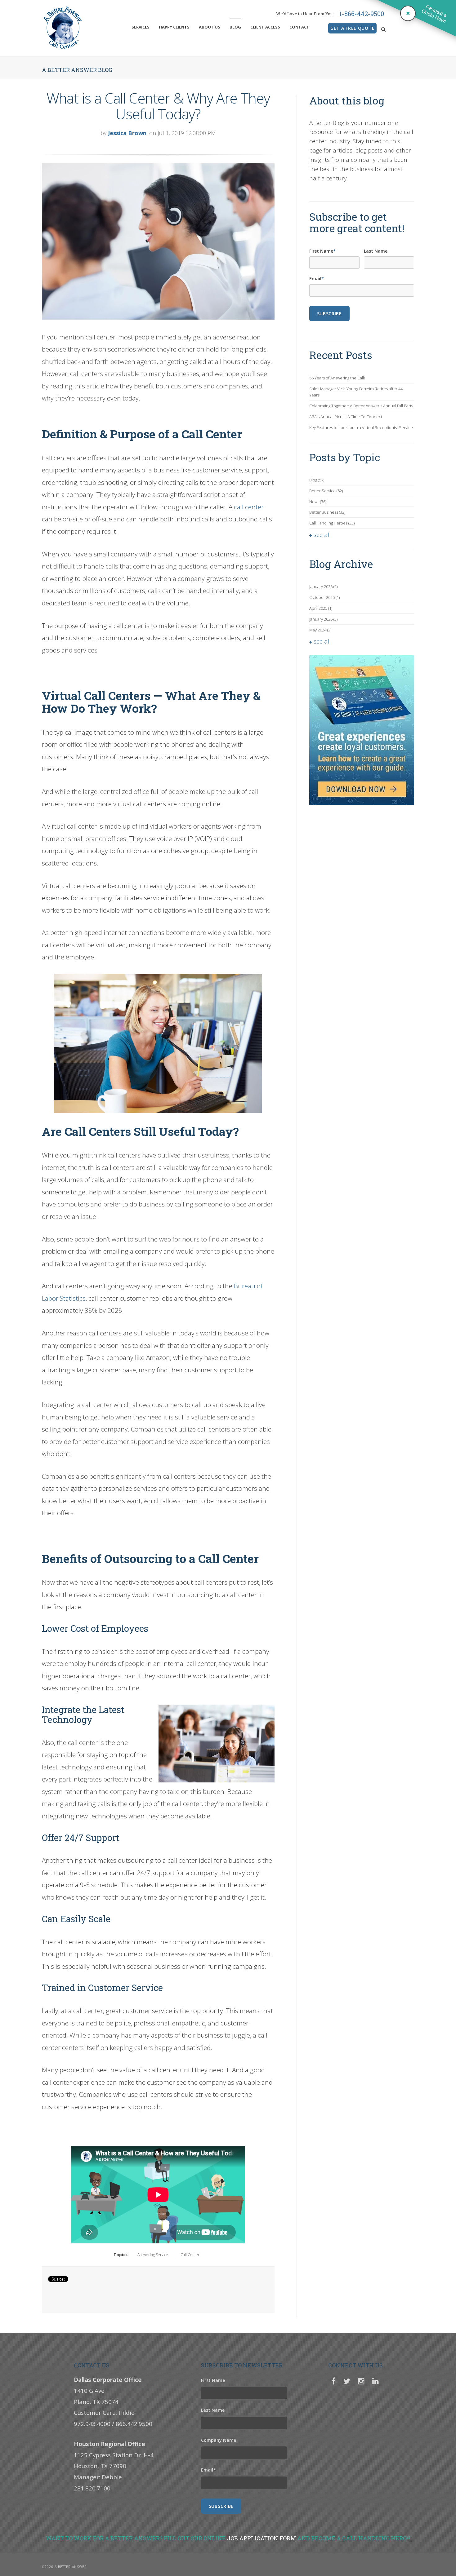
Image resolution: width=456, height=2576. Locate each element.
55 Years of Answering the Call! (337, 378)
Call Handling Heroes (332, 523)
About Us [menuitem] (210, 27)
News (318, 502)
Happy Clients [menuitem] (174, 27)
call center (249, 507)
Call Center (190, 2255)
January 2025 (323, 619)
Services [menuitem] (141, 27)
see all (322, 535)
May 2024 (320, 630)
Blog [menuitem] (235, 27)
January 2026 (323, 586)
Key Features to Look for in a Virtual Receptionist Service (361, 427)
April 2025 (321, 608)
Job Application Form (262, 2538)
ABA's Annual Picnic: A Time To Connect (346, 417)
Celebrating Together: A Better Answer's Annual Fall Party (361, 406)
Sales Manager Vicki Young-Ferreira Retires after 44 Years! (356, 392)
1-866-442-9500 (362, 14)
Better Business (327, 512)
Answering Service (153, 2255)
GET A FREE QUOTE (352, 28)
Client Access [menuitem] (265, 27)
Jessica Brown (127, 133)
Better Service (326, 491)
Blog (317, 480)
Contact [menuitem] (299, 27)
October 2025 (324, 597)
